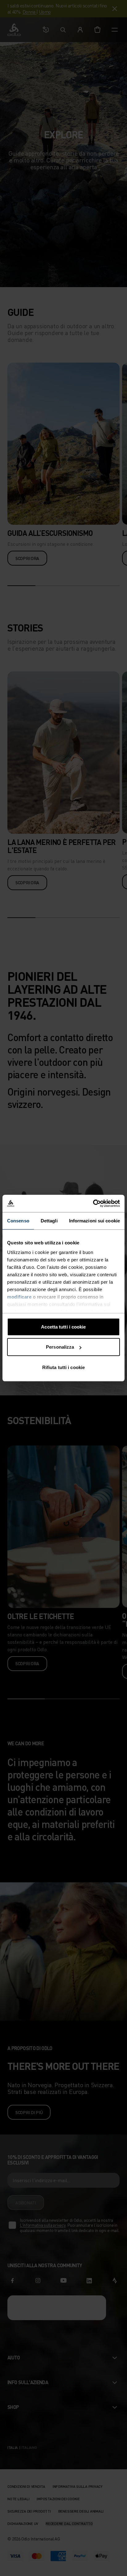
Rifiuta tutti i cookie (63, 1367)
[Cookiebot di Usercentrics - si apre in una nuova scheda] (93, 1204)
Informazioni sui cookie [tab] (94, 1220)
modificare (19, 1297)
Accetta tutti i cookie (63, 1327)
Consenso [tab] (18, 1220)
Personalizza (60, 1347)
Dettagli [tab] (49, 1220)
